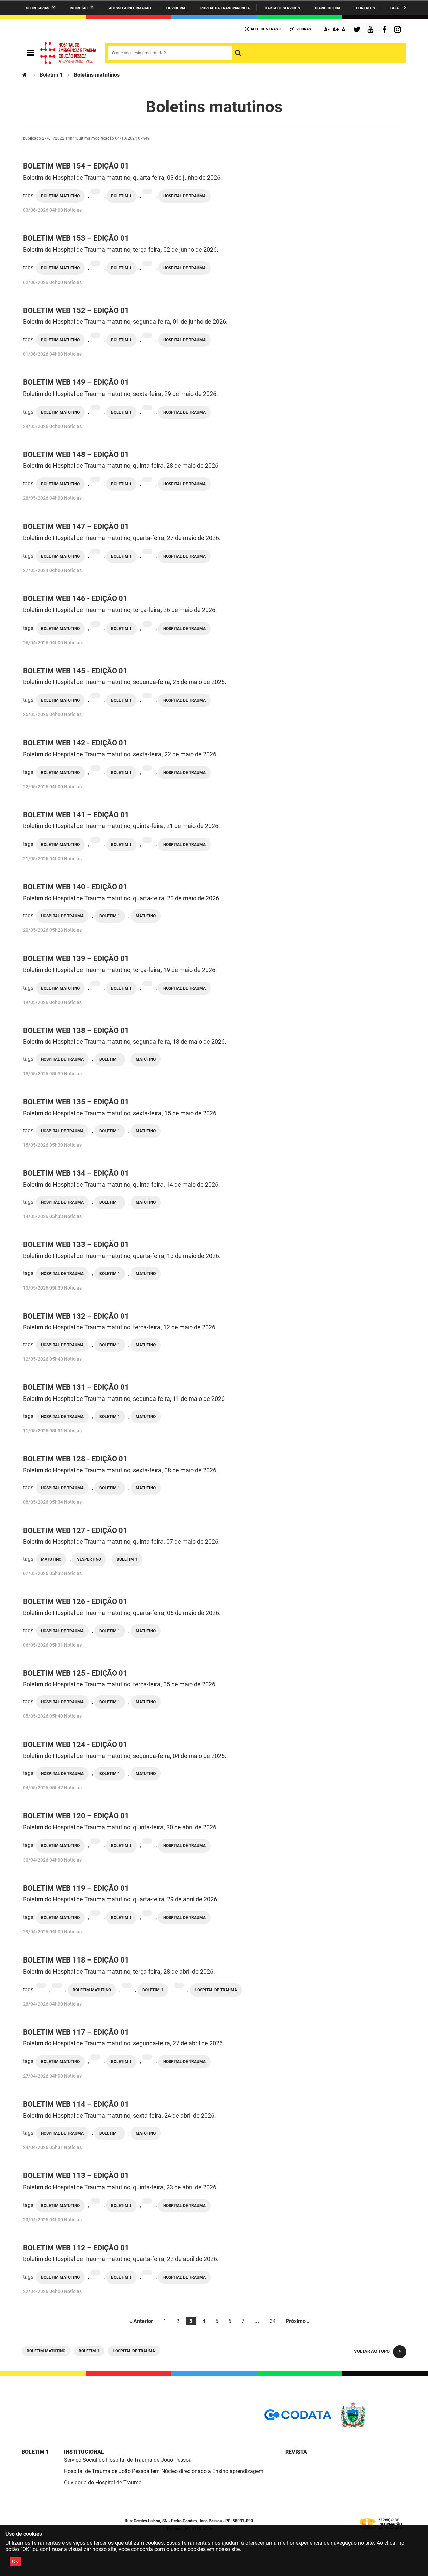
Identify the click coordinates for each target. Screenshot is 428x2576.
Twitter (358, 30)
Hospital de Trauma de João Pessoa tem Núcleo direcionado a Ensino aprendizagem (164, 2471)
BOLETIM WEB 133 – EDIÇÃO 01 (76, 1245)
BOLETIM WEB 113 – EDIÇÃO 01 (76, 2176)
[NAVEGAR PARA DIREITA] (405, 8)
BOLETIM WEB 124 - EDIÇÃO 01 (75, 1744)
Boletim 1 (51, 75)
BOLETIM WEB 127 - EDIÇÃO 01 (75, 1530)
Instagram (398, 30)
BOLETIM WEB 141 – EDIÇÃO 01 (76, 815)
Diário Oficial (328, 8)
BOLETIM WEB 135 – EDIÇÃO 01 (76, 1102)
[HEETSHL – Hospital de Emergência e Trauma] (69, 53)
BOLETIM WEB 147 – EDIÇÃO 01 (76, 526)
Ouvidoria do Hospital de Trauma (103, 2483)
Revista (296, 2452)
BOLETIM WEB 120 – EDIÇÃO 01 (76, 1816)
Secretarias (38, 8)
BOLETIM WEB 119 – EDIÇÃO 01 (76, 1888)
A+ (336, 30)
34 (273, 2321)
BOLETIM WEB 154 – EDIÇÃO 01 (76, 166)
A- (327, 30)
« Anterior (141, 2321)
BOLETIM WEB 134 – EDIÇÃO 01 (76, 1173)
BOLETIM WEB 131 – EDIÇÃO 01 (76, 1387)
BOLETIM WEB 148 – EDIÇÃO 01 (76, 455)
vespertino (89, 1559)
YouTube (371, 30)
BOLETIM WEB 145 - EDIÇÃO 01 (75, 671)
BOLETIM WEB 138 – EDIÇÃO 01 (76, 1031)
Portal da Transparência (225, 8)
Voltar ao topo (372, 2351)
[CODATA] (298, 2417)
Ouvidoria (176, 8)
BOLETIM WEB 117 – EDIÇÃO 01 (76, 2032)
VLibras (304, 29)
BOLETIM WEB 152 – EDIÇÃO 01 (76, 310)
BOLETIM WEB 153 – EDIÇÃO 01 (76, 238)
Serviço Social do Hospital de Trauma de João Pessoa (128, 2460)
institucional (84, 2452)
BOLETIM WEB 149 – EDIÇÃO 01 (76, 382)
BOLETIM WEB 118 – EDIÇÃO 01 (76, 1960)
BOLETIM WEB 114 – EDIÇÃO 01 (76, 2104)
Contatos (366, 8)
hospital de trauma (184, 196)
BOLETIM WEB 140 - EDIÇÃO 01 (75, 887)
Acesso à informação (130, 8)
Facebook (386, 30)
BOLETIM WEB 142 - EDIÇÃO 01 (75, 743)
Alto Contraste (266, 29)
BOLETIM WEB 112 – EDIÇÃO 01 (76, 2248)
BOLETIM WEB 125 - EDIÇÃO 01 (75, 1673)
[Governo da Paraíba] (373, 2426)
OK (15, 2561)
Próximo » (298, 2321)
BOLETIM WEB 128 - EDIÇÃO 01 (75, 1459)
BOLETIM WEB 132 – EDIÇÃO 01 (76, 1316)
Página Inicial (25, 75)
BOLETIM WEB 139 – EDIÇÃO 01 (76, 958)
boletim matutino (60, 196)
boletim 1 (121, 196)
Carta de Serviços (282, 8)
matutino (146, 916)
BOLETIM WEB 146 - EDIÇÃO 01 (75, 599)
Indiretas (79, 8)
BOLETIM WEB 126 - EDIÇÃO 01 (75, 1602)
